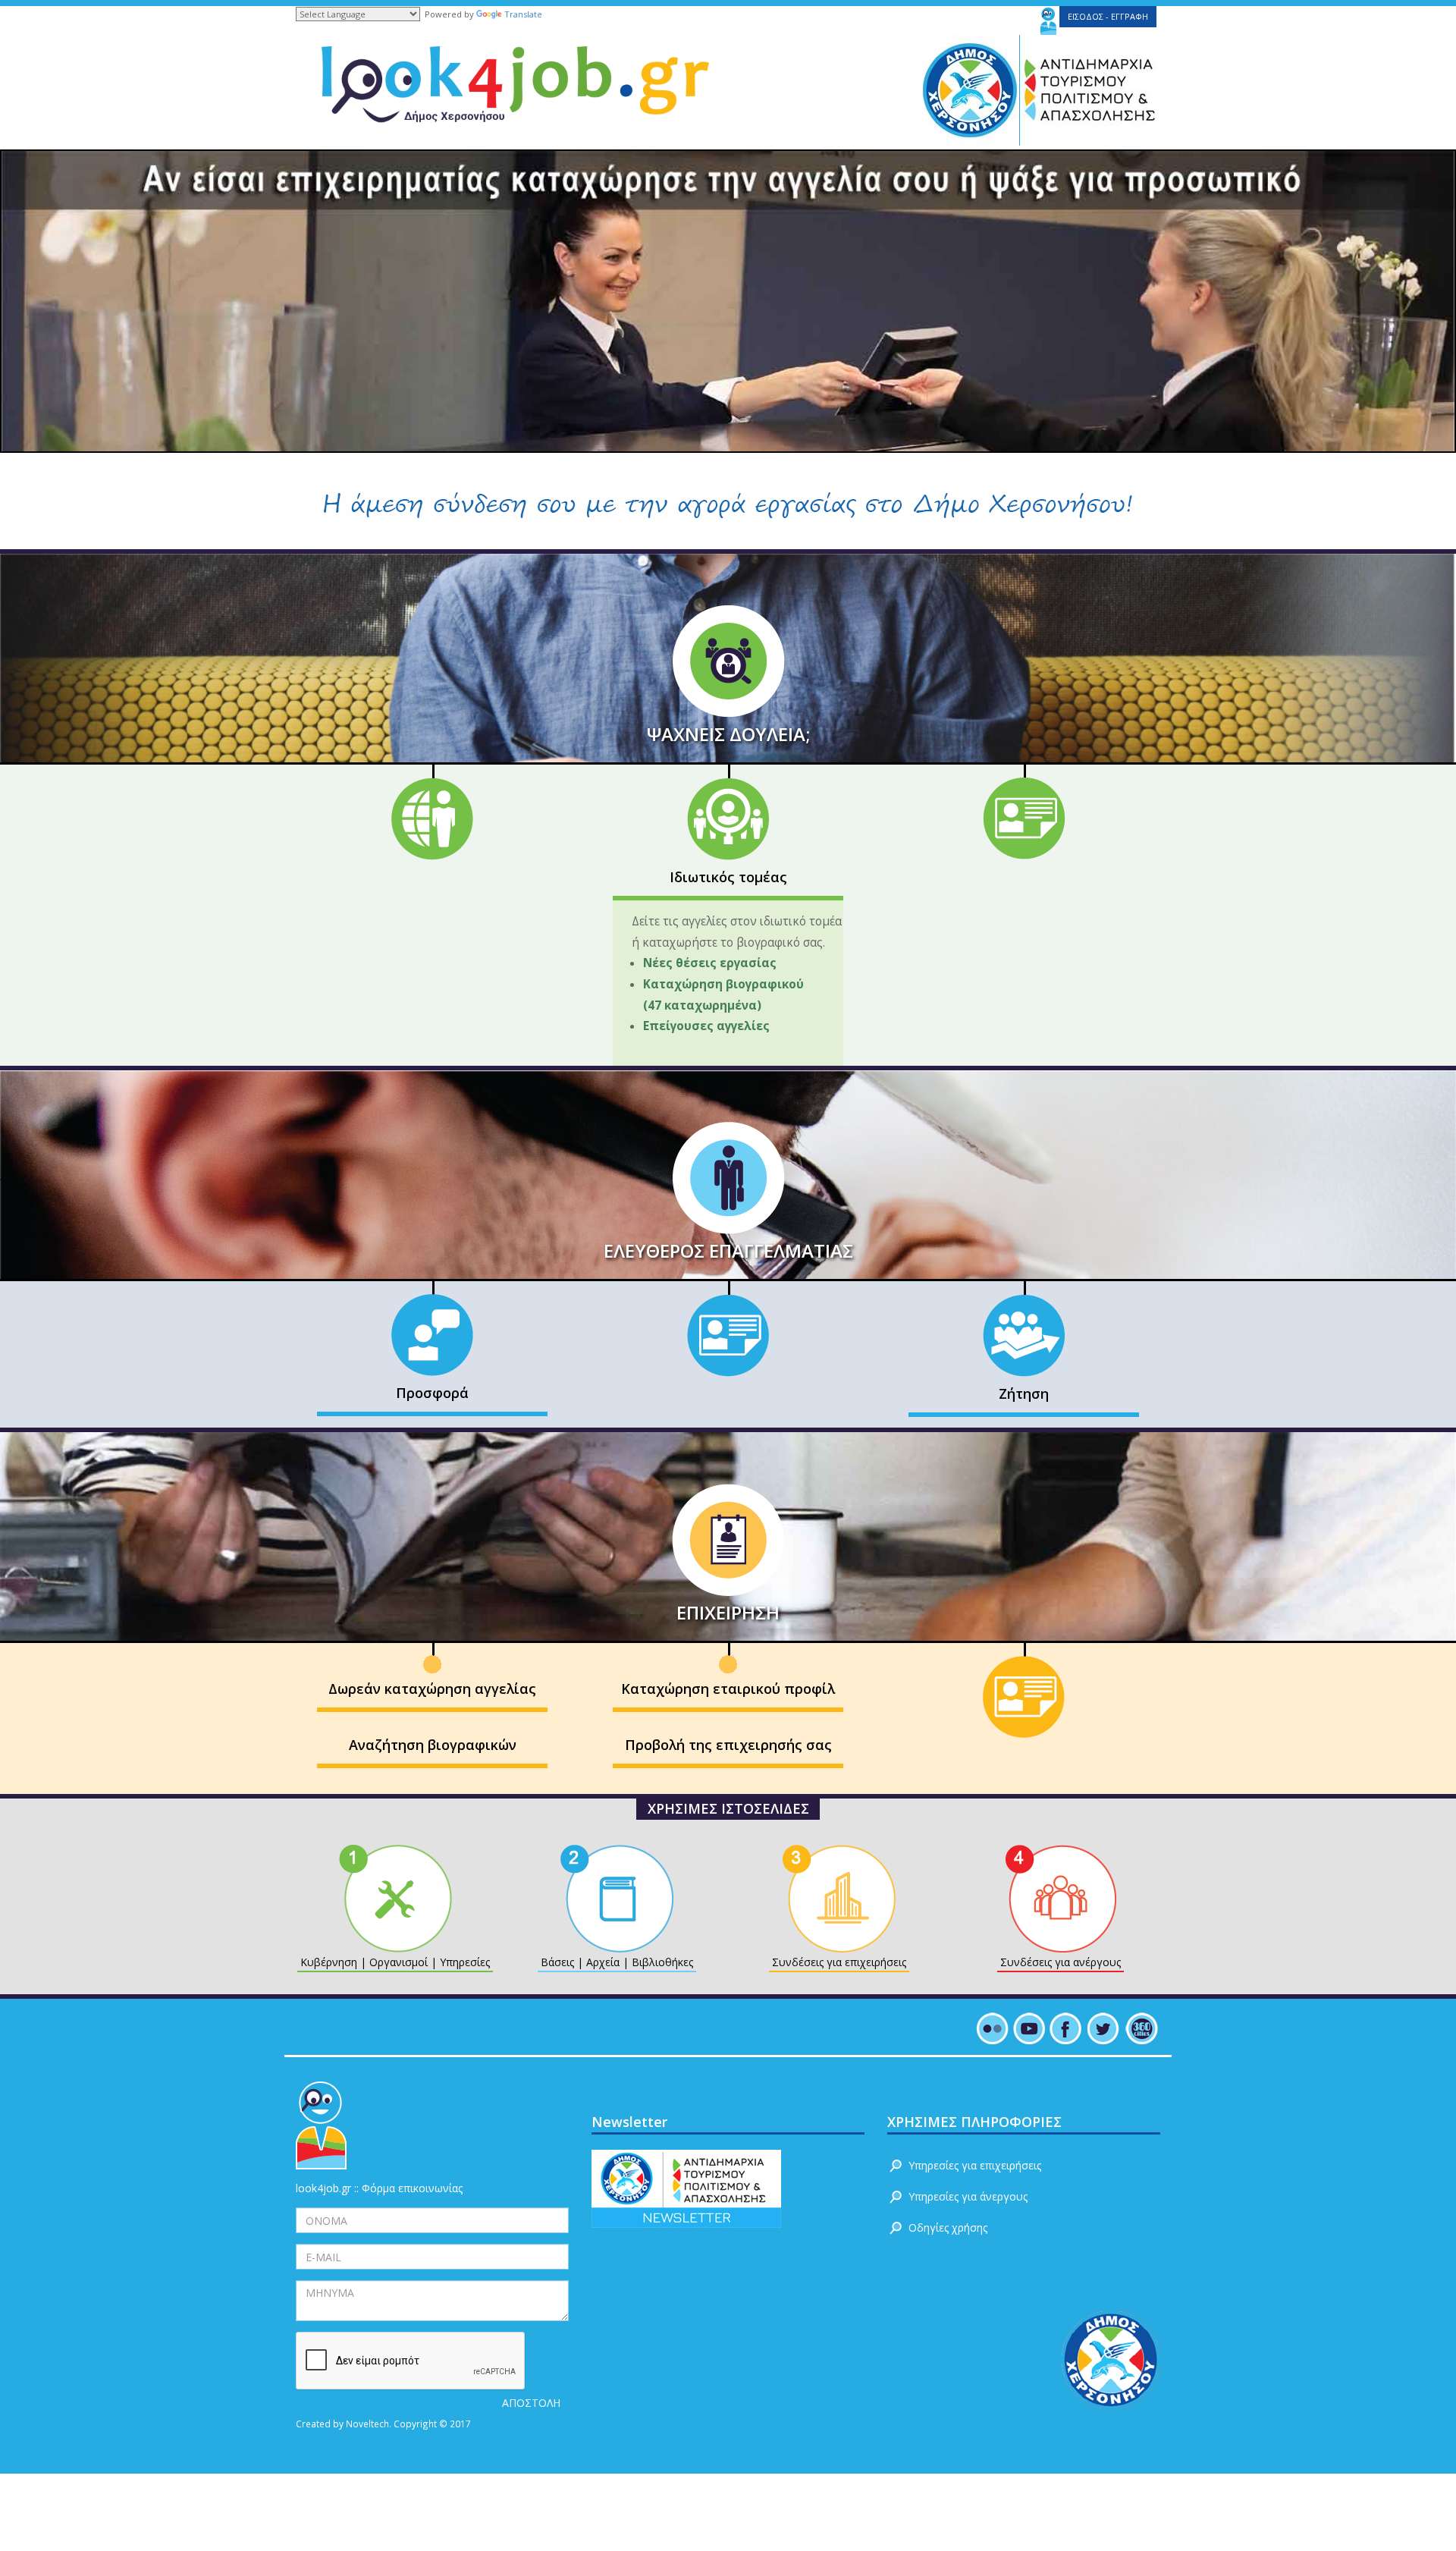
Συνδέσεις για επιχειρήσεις (839, 1963)
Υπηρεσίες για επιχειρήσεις (975, 2165)
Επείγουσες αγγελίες (706, 1026)
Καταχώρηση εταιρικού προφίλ (728, 1689)
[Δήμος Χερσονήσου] (965, 89)
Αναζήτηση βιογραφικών (433, 1745)
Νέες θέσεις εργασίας (713, 963)
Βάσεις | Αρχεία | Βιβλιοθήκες (617, 1963)
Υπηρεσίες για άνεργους (968, 2196)
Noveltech (367, 2424)
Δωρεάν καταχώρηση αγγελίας (432, 1689)
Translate (523, 14)
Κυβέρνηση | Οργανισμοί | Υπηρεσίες (395, 1963)
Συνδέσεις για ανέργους (1061, 1963)
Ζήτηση (1024, 1393)
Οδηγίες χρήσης (948, 2227)
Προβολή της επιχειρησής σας (728, 1745)
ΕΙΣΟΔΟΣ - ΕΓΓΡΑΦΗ (1108, 16)
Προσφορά (432, 1393)
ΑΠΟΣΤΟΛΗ (531, 2403)
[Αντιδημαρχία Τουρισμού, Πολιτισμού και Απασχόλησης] (1091, 89)
